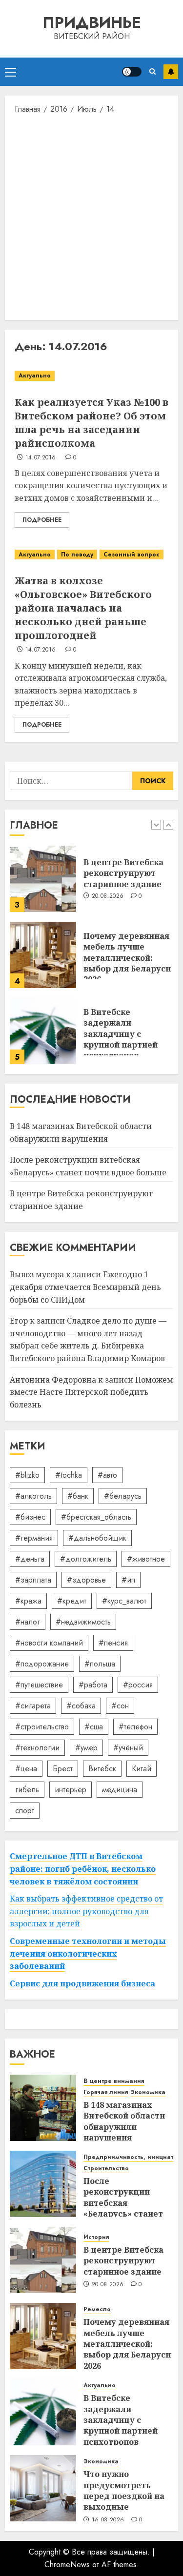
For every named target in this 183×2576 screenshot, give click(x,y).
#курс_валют (124, 1601)
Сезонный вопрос (132, 555)
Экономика (148, 2092)
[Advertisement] (91, 216)
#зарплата (33, 1580)
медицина (120, 1790)
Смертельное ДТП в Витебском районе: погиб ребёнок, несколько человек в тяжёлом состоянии (83, 1869)
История (96, 2237)
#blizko (27, 1475)
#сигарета (33, 1706)
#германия (34, 1538)
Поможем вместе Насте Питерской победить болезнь (91, 1392)
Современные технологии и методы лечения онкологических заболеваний (88, 1953)
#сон (120, 1706)
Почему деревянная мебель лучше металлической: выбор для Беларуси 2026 (127, 958)
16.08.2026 (108, 2520)
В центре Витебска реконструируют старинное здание (123, 873)
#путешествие (39, 1685)
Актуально (35, 376)
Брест (63, 1769)
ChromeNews (67, 2565)
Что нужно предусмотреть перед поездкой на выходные (124, 2490)
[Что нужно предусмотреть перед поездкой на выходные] (43, 2488)
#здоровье (86, 1580)
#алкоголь (33, 1496)
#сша (94, 1727)
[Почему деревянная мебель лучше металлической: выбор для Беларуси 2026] (43, 955)
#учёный (128, 1748)
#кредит (72, 1601)
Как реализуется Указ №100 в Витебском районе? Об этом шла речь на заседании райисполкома (91, 423)
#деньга (30, 1559)
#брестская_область (96, 1517)
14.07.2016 (41, 458)
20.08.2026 (108, 896)
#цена (26, 1769)
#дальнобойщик (97, 1538)
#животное (146, 1559)
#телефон (135, 1727)
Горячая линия (106, 2092)
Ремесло (97, 2309)
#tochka (69, 1475)
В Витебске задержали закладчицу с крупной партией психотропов (121, 1034)
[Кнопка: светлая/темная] (132, 72)
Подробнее (42, 520)
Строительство (106, 2169)
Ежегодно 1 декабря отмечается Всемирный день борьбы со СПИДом (85, 1287)
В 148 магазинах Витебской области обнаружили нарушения (124, 2121)
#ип (128, 1580)
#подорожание (42, 1664)
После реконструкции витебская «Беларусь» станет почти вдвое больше (127, 2203)
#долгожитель (86, 1559)
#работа (93, 1685)
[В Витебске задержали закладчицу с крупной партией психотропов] (43, 1031)
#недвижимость (83, 1622)
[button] (10, 72)
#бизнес (30, 1517)
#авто (107, 1475)
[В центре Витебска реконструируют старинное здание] (43, 879)
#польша (100, 1664)
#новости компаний (49, 1643)
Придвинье (92, 22)
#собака (81, 1706)
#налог (28, 1622)
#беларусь (123, 1496)
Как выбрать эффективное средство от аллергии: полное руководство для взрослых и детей (86, 1911)
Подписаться (171, 72)
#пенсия (113, 1643)
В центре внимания (114, 2081)
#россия (138, 1685)
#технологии (37, 1748)
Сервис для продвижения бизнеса (82, 1983)
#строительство (42, 1727)
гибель (27, 1790)
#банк (78, 1496)
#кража (28, 1601)
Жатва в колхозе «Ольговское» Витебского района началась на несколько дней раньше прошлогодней (83, 608)
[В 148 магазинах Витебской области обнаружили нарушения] (43, 2108)
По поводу (77, 555)
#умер (86, 1748)
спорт (25, 1811)
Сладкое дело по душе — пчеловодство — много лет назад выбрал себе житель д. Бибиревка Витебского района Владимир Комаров (88, 1339)
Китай (142, 1769)
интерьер (71, 1790)
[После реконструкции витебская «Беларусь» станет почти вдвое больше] (43, 2184)
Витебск (102, 1769)
